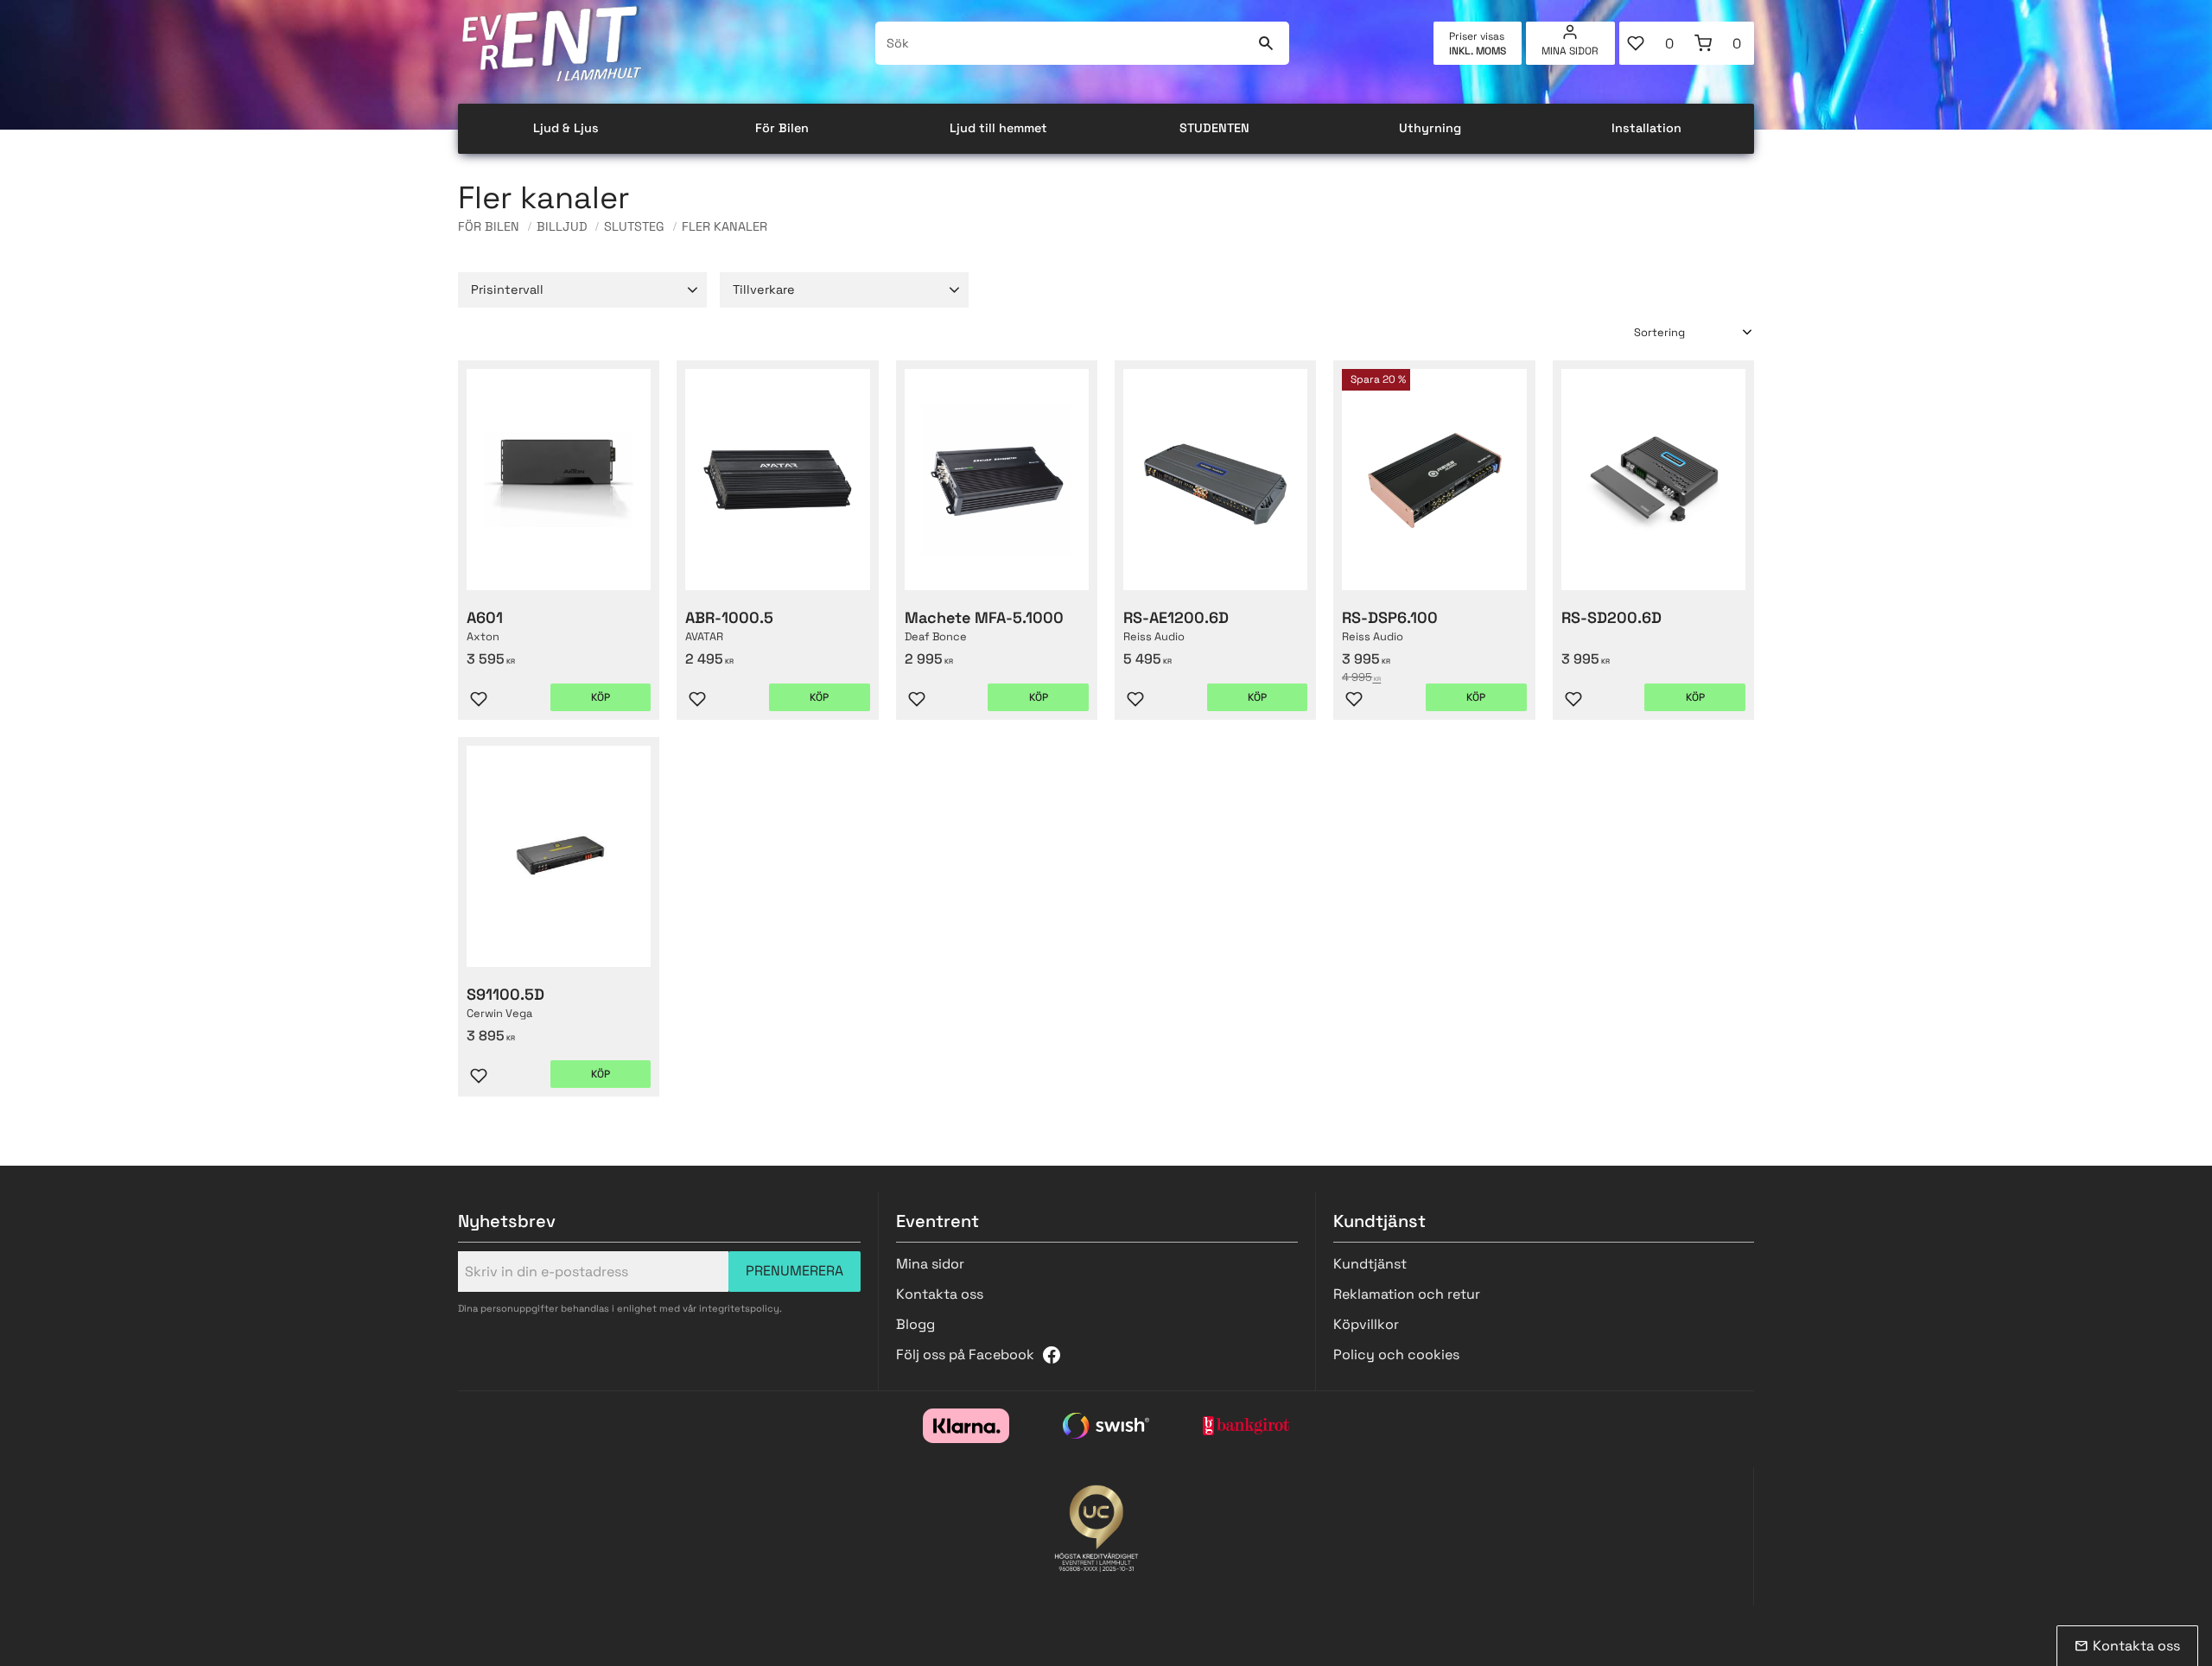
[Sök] (1265, 43)
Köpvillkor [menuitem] (1366, 1324)
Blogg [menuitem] (915, 1324)
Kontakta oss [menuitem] (940, 1294)
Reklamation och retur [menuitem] (1407, 1294)
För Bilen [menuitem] (782, 128)
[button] (1653, 43)
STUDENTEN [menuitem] (1214, 128)
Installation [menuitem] (1646, 128)
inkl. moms (1478, 51)
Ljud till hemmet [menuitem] (998, 128)
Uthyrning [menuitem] (1430, 128)
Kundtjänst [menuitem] (1370, 1264)
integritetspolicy (739, 1308)
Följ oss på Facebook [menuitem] (965, 1354)
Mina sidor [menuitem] (1570, 51)
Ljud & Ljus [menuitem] (566, 128)
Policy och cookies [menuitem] (1396, 1354)
